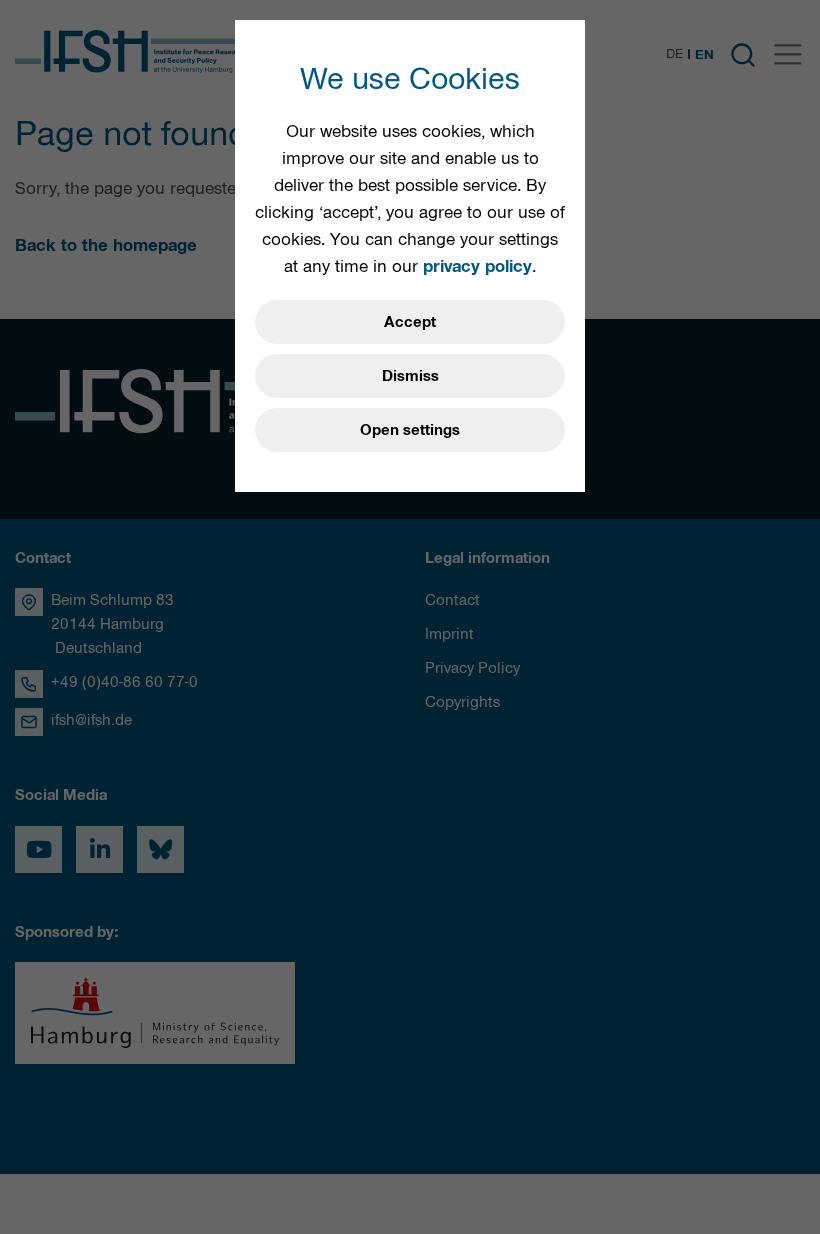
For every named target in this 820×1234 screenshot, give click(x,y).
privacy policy (477, 266)
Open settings (410, 430)
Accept (410, 322)
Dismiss (410, 376)
